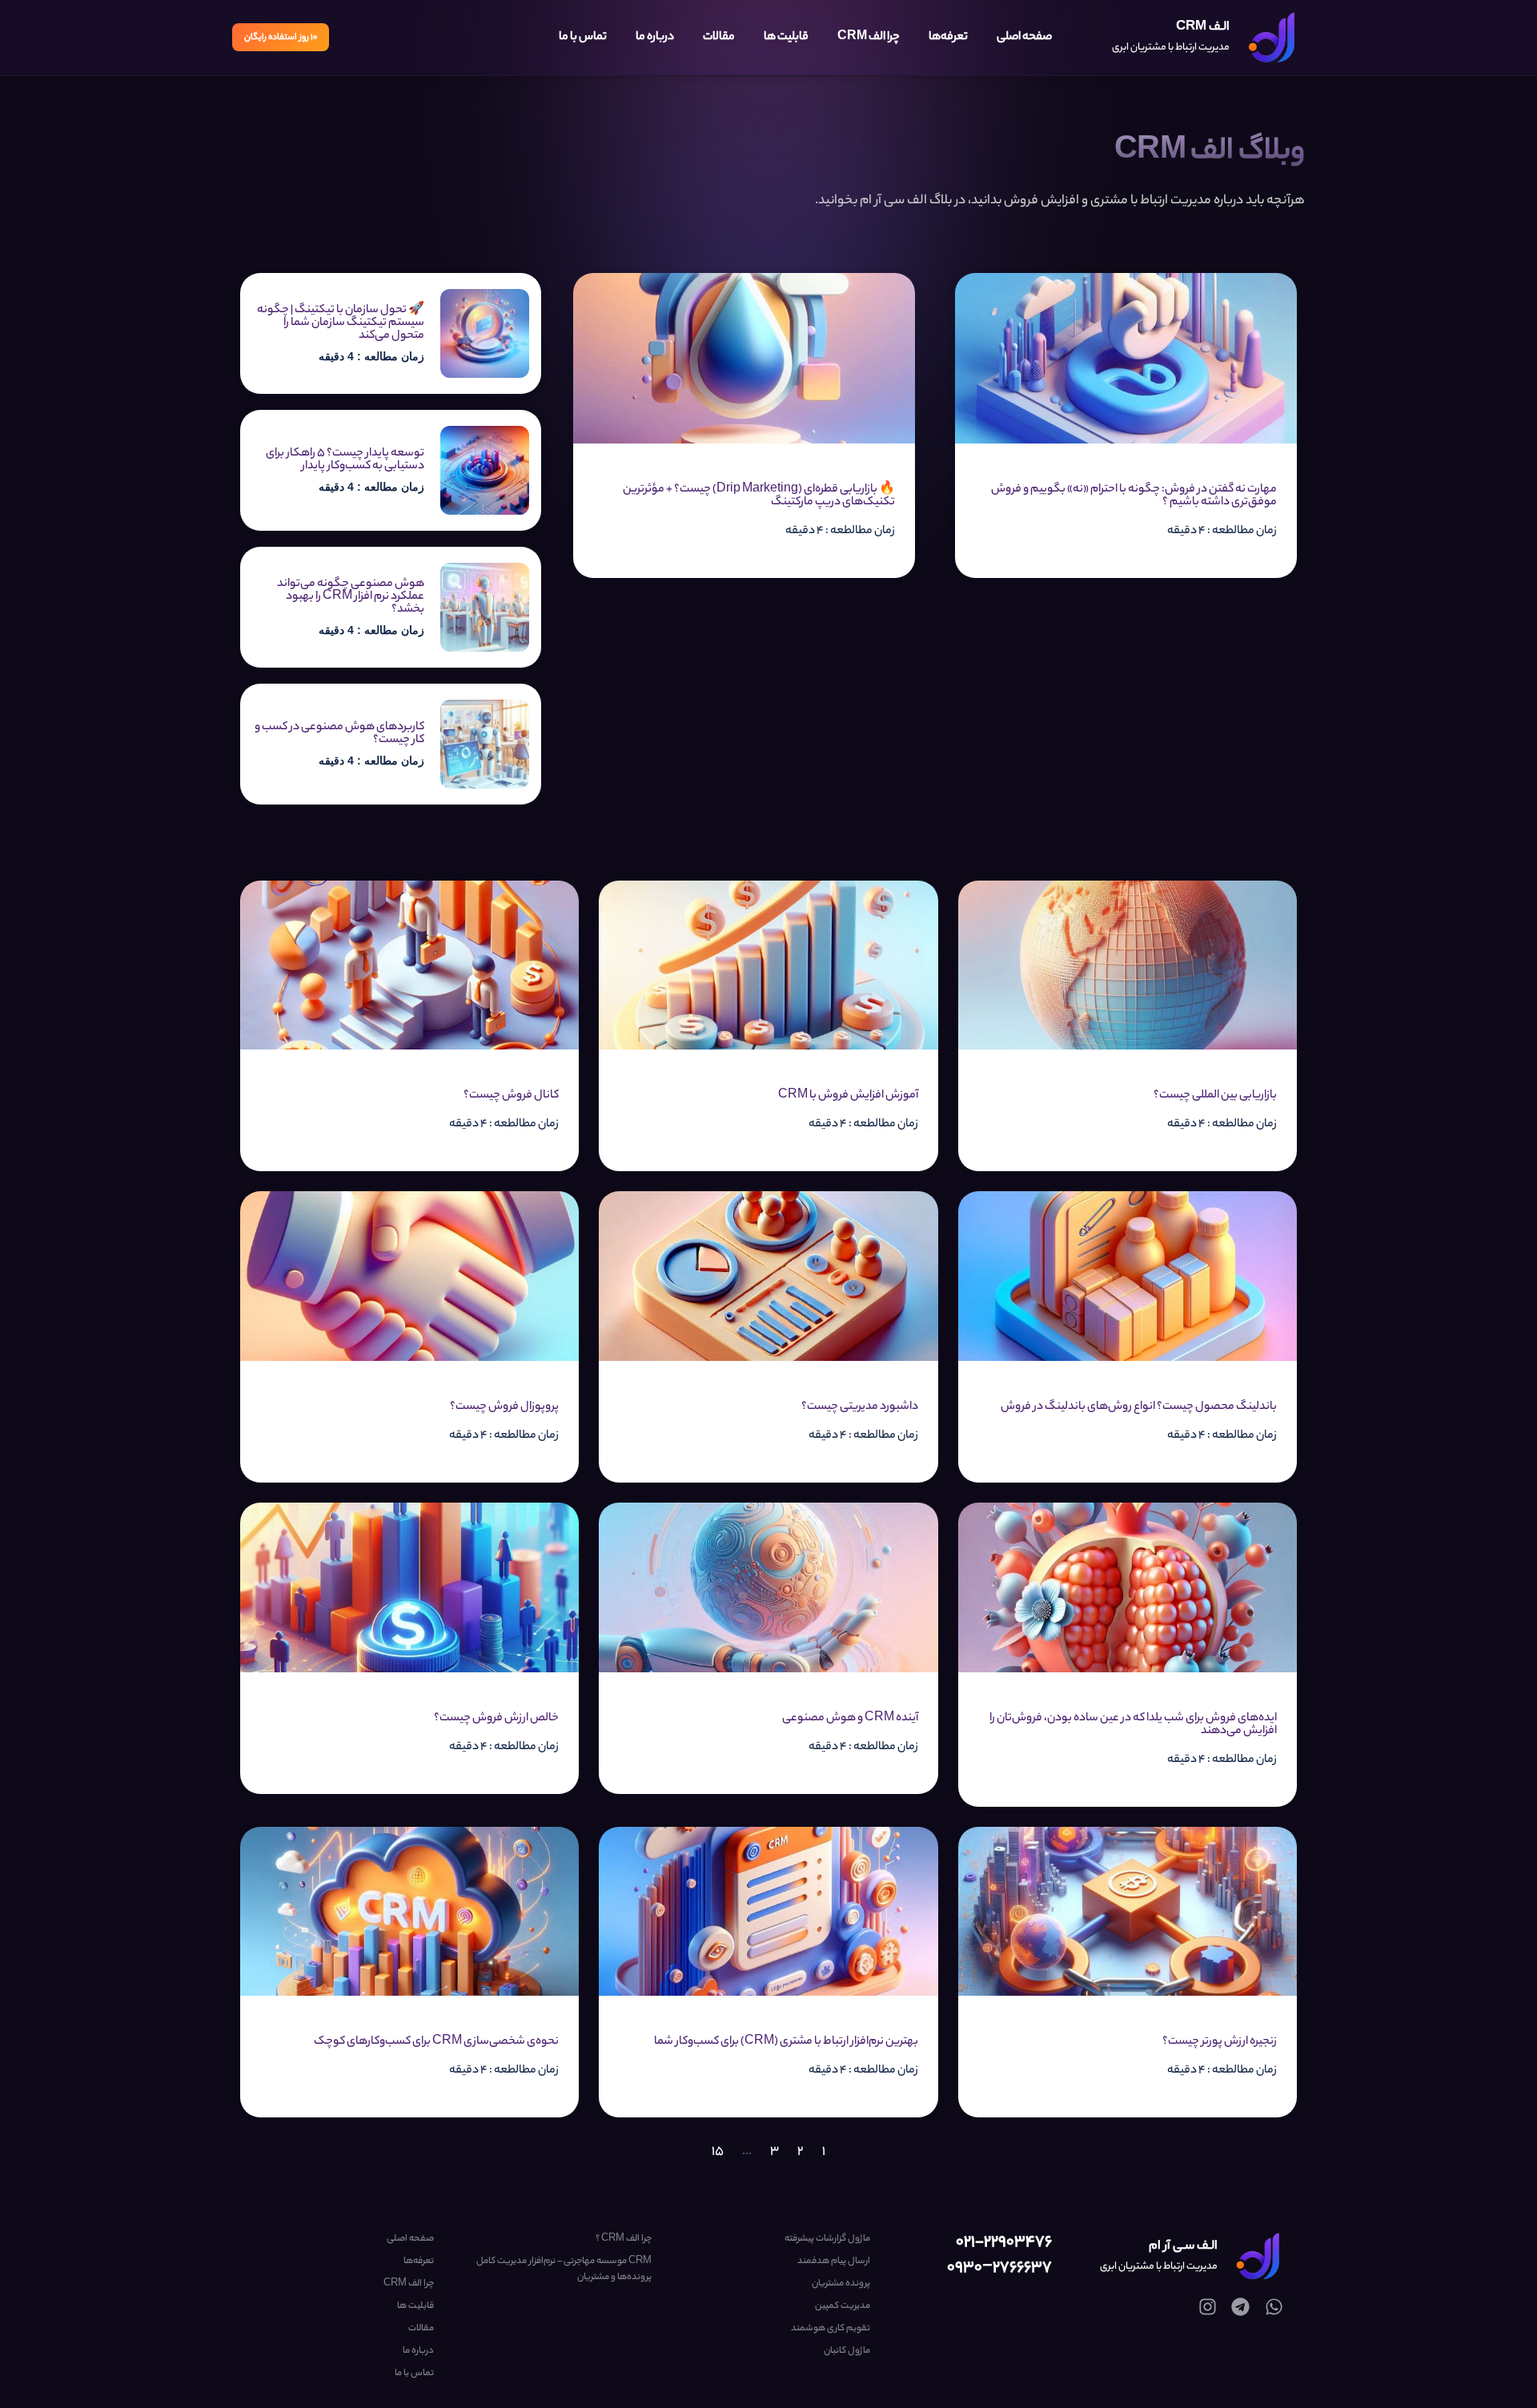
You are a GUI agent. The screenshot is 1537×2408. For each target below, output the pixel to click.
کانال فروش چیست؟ (511, 1096)
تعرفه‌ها (948, 38)
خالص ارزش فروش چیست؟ (496, 1719)
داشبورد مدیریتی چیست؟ (860, 1407)
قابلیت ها (786, 38)
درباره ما (655, 38)
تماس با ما (583, 38)
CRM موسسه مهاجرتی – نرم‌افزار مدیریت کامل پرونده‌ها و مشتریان (564, 2270)
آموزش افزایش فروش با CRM (848, 1096)
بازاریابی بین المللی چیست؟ (1215, 1096)
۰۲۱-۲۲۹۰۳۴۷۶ (1004, 2243)
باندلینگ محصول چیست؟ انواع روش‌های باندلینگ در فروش (1139, 1407)
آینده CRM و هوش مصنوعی (850, 1719)
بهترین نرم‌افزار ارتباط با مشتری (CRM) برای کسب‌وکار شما (786, 2042)
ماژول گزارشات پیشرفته (827, 2239)
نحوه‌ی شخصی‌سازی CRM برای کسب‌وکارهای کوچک (436, 2042)
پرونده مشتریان (841, 2284)
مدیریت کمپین (842, 2306)
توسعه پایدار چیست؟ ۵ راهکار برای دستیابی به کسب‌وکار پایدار (345, 460)
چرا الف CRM (869, 38)
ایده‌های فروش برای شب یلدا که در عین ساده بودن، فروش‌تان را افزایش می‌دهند (1133, 1725)
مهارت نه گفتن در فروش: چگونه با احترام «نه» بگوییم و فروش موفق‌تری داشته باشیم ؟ (1134, 496)
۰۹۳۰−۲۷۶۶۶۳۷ (999, 2268)
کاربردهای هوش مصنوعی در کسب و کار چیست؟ (339, 734)
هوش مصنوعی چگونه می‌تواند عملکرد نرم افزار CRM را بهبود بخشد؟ (351, 597)
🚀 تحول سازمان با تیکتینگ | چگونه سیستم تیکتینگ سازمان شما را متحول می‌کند (341, 323)
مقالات (719, 38)
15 (718, 2152)
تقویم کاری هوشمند (830, 2329)
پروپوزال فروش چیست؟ (504, 1407)
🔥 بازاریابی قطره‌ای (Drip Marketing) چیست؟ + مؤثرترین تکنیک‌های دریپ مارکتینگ (759, 496)
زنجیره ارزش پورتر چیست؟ (1220, 2042)
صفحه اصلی (1024, 38)
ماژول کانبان (847, 2351)
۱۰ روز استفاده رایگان (281, 38)
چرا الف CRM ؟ (624, 2239)
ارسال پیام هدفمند (833, 2262)
